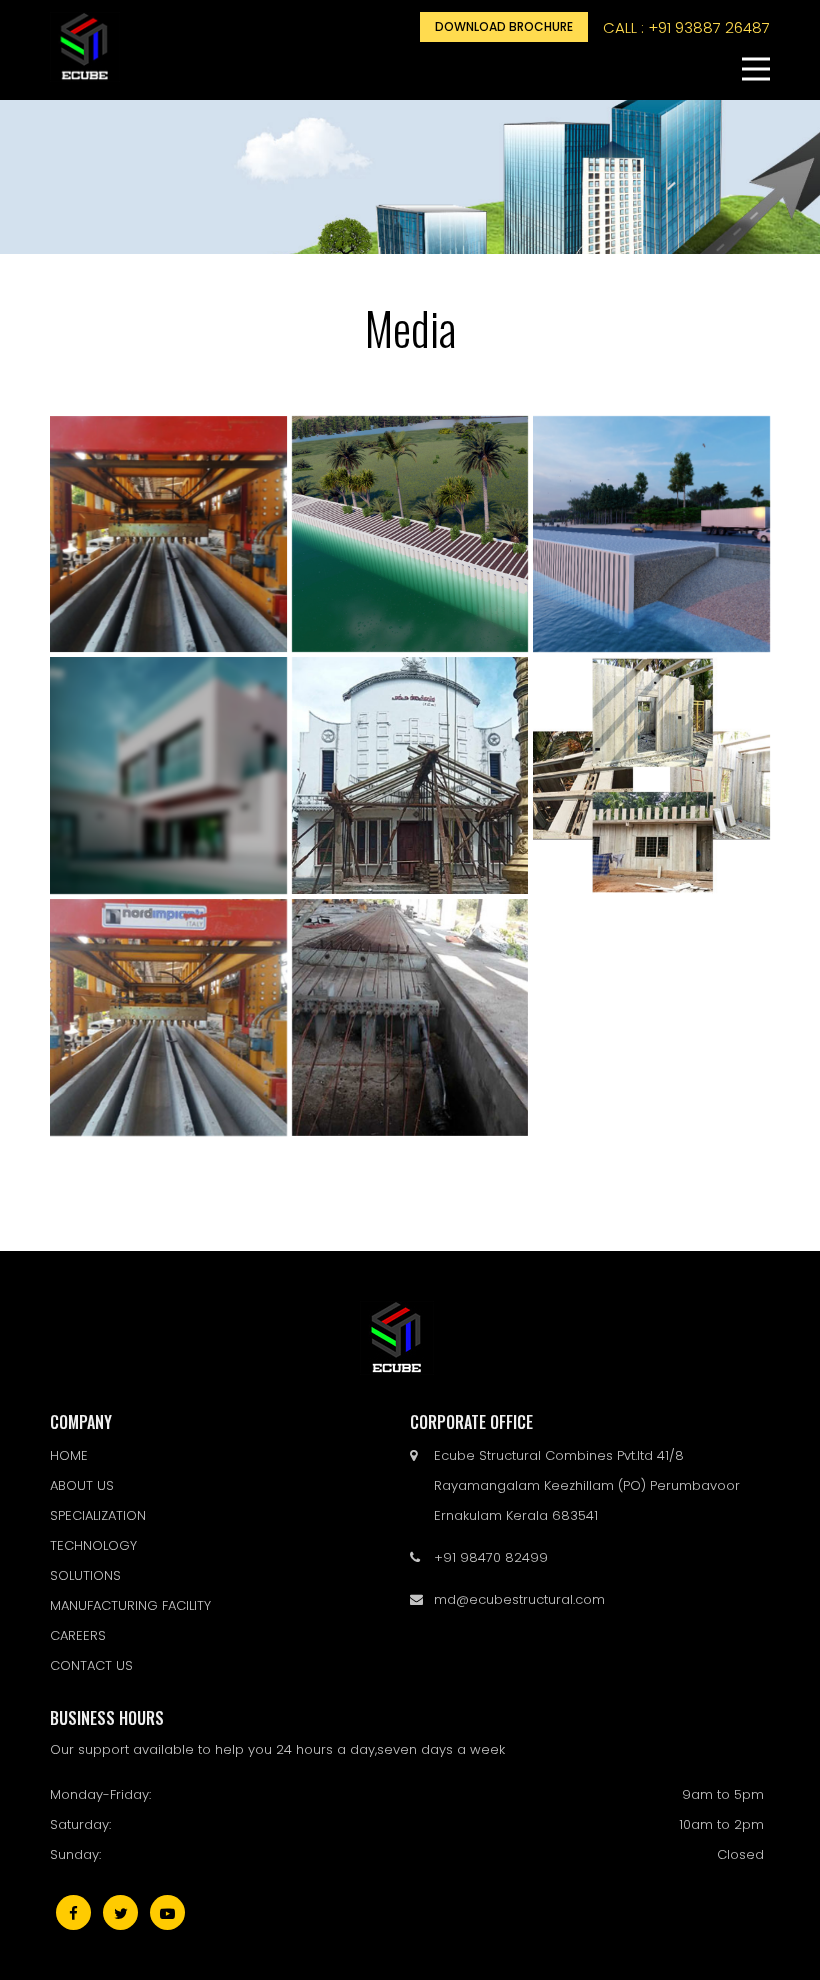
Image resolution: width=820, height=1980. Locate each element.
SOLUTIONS (85, 1575)
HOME (69, 1455)
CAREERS (78, 1635)
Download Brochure (504, 26)
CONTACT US (91, 1665)
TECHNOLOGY (93, 1545)
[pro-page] (651, 775)
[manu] (168, 1017)
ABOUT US (82, 1485)
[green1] (410, 775)
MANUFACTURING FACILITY (130, 1605)
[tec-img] (168, 534)
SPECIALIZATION (98, 1515)
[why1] (168, 775)
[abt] (651, 534)
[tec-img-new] (410, 534)
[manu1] (410, 1017)
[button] (756, 69)
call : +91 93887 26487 (686, 27)
